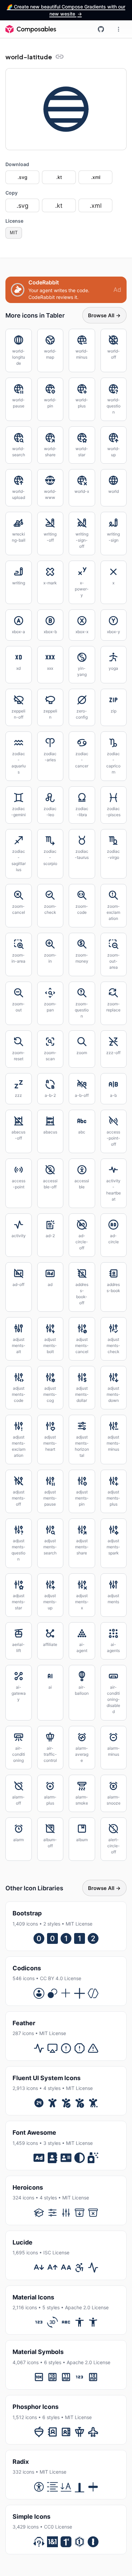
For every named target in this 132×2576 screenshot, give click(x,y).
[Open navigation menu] (118, 29)
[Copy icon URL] (60, 57)
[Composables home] (31, 29)
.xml (96, 177)
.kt (59, 177)
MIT (14, 233)
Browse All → (104, 315)
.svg (23, 177)
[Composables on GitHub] (101, 29)
